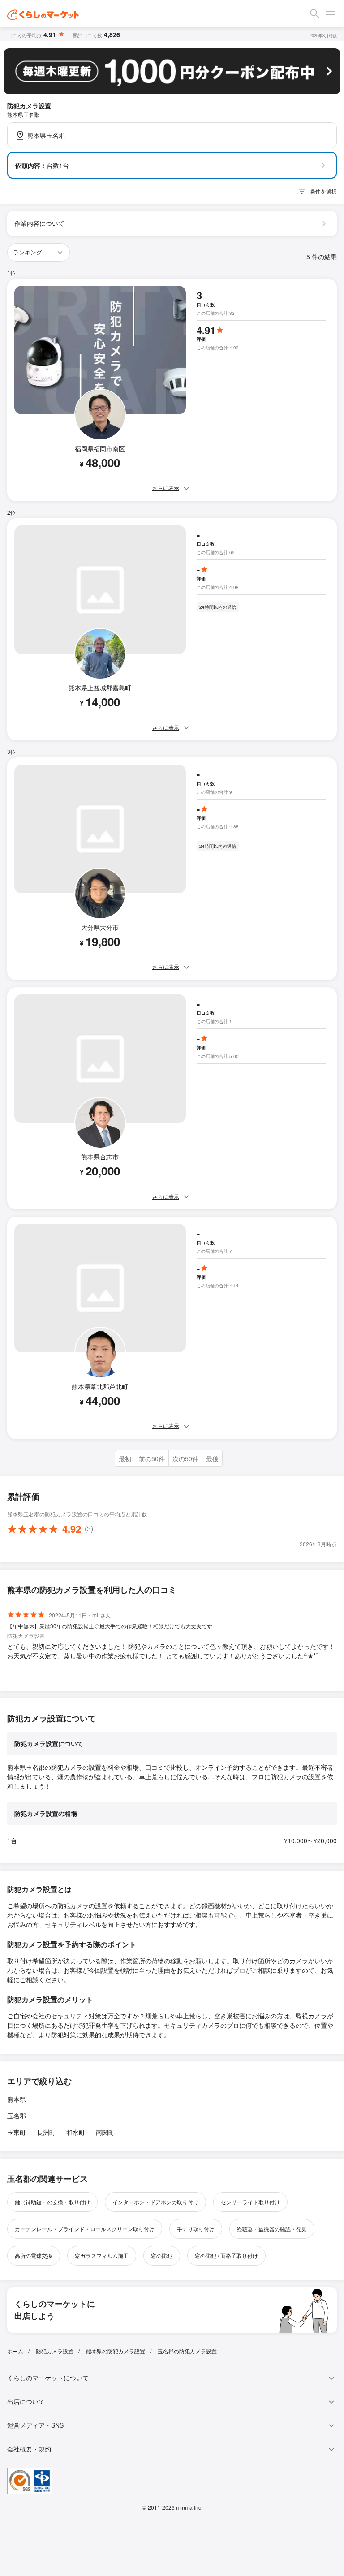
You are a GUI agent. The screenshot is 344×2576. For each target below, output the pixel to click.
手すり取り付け (196, 2229)
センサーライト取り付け (250, 2202)
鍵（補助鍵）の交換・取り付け (52, 2202)
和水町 (76, 2132)
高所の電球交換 (34, 2256)
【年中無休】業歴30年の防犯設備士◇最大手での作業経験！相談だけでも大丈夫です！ (112, 1626)
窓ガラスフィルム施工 (102, 2256)
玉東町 (17, 2132)
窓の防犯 (162, 2256)
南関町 (105, 2132)
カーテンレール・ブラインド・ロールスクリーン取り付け (85, 2229)
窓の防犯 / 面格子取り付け (226, 2256)
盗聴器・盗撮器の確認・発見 (272, 2229)
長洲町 (46, 2132)
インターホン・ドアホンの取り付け (155, 2202)
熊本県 (17, 2099)
